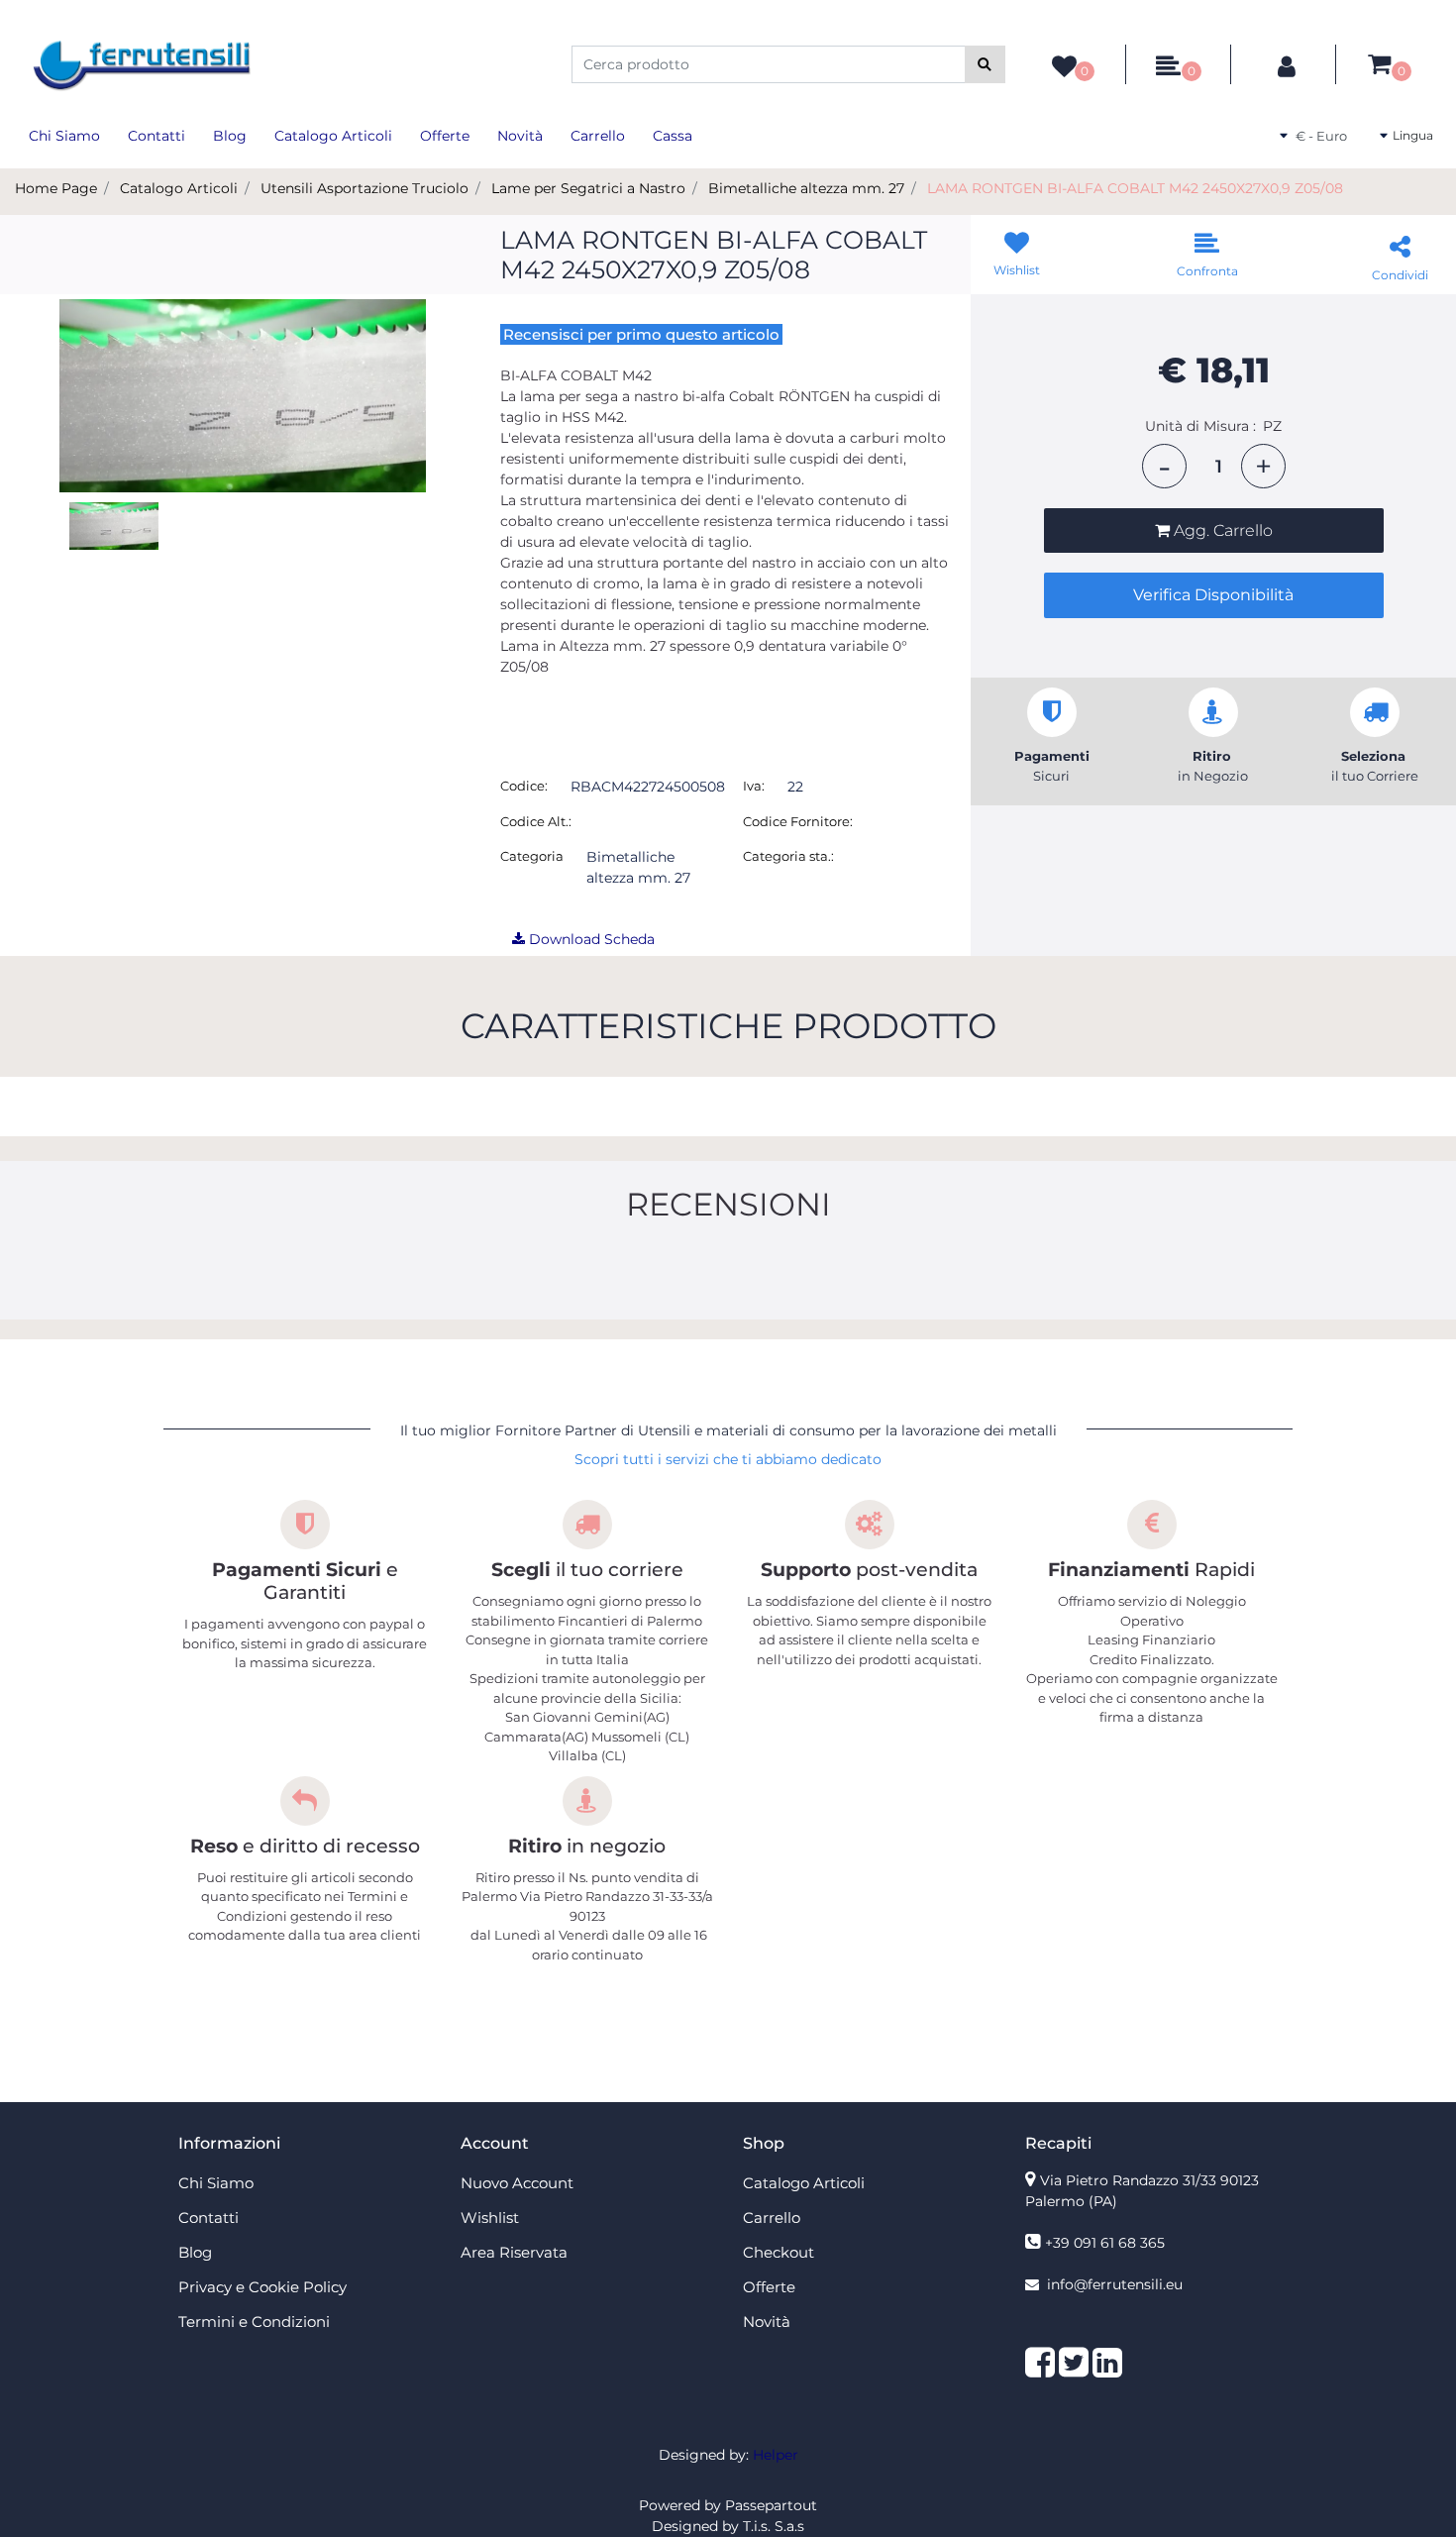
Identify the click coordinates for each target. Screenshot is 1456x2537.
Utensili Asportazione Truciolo (364, 188)
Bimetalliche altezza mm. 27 (806, 188)
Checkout (779, 2252)
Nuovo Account (517, 2183)
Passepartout (771, 2505)
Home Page (56, 188)
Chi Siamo (64, 136)
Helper (776, 2455)
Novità (520, 136)
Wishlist (490, 2218)
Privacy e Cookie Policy (262, 2287)
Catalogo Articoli (333, 136)
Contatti (156, 136)
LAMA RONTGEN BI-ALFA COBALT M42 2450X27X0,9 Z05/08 (1135, 188)
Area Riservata (514, 2252)
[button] (985, 64)
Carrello (598, 136)
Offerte (445, 136)
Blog (230, 136)
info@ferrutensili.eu (1115, 2284)
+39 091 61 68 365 (1105, 2243)
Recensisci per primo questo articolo (641, 334)
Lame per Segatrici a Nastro (588, 188)
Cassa (673, 136)
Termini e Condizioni (254, 2322)
